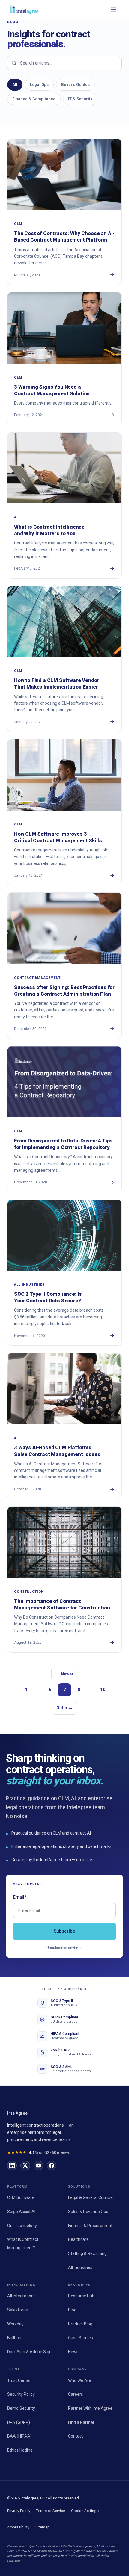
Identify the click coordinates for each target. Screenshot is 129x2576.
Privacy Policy (19, 2511)
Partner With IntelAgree (90, 2408)
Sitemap (43, 2527)
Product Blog (80, 2324)
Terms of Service (51, 2511)
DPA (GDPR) (19, 2422)
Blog (72, 2310)
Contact (76, 2436)
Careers (76, 2394)
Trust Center (19, 2380)
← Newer (65, 1674)
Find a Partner (81, 2422)
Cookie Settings (85, 2511)
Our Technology (22, 2226)
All (15, 84)
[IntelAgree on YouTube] (38, 2166)
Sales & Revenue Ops (88, 2212)
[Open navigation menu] (114, 10)
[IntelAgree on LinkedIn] (12, 2166)
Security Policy (21, 2394)
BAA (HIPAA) (19, 2436)
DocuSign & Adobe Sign (29, 2352)
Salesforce (18, 2310)
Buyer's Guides (75, 84)
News (73, 2352)
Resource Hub (81, 2296)
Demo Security (21, 2408)
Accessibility (18, 2527)
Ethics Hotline (20, 2450)
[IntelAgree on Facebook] (52, 2166)
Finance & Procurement (90, 2226)
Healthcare (78, 2239)
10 (103, 1690)
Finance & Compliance (34, 99)
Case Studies (81, 2338)
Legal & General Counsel (91, 2197)
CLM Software (21, 2197)
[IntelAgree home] (24, 10)
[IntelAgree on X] (25, 2166)
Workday (15, 2324)
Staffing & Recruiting (87, 2253)
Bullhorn (15, 2338)
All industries (80, 2267)
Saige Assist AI (21, 2212)
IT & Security (80, 99)
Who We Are (80, 2380)
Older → (64, 1708)
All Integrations (21, 2296)
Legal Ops (39, 84)
